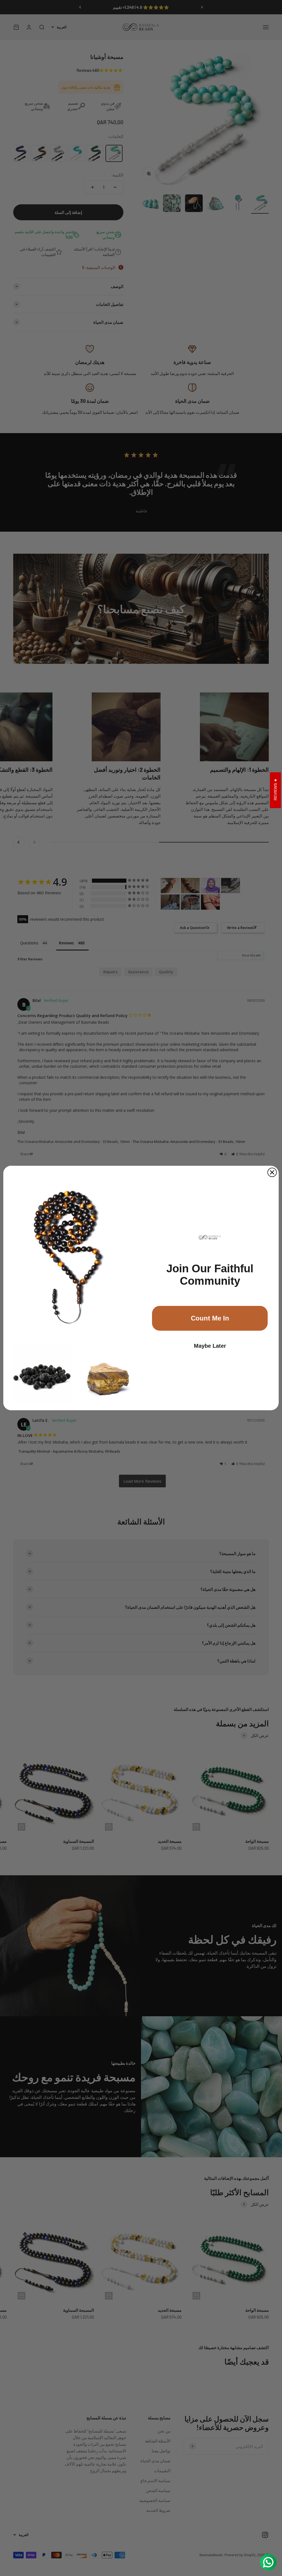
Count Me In (210, 1318)
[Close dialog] (272, 1172)
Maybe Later (210, 1346)
